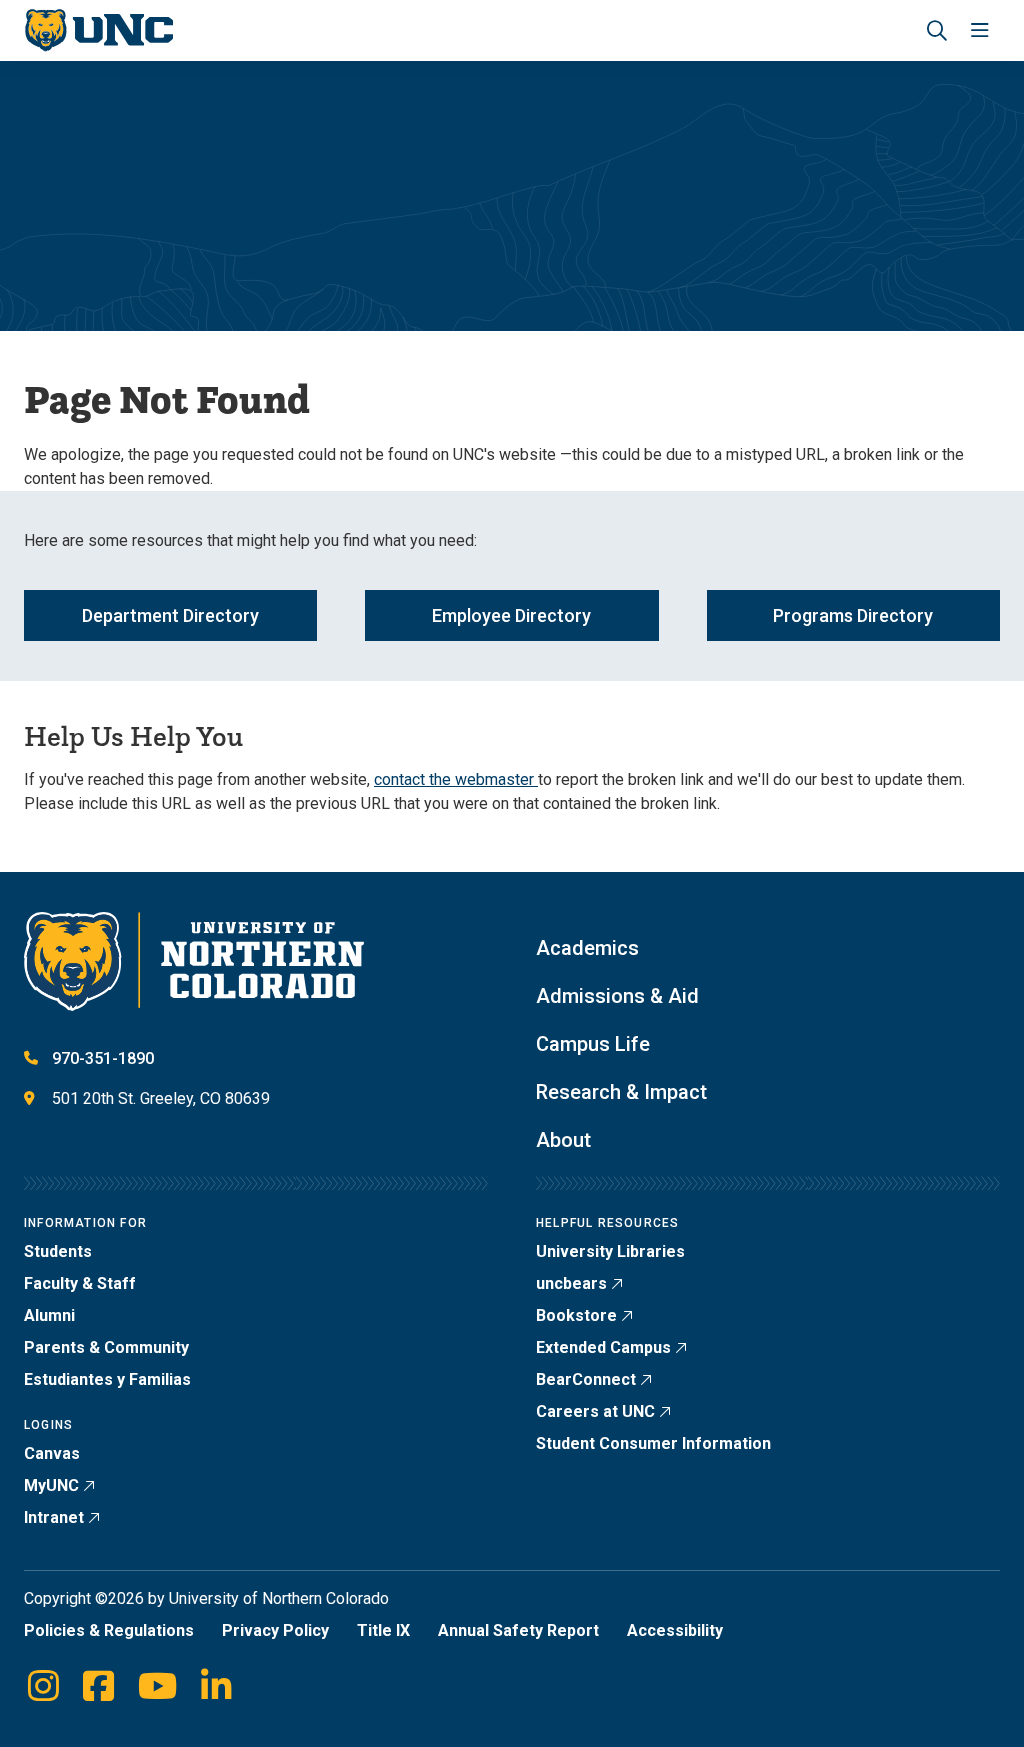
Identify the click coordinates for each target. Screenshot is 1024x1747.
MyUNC (51, 1485)
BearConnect (586, 1379)
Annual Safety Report (518, 1630)
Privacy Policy (275, 1630)
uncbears (571, 1283)
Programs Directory (853, 615)
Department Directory (170, 615)
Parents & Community (106, 1347)
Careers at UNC (595, 1411)
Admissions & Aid (617, 996)
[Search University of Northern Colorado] (937, 30)
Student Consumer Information (653, 1443)
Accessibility (675, 1630)
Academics (587, 948)
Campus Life (593, 1044)
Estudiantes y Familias (107, 1379)
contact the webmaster (456, 779)
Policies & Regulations (109, 1630)
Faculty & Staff (80, 1283)
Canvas (52, 1453)
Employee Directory (511, 615)
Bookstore (576, 1315)
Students (58, 1251)
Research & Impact (621, 1092)
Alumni (49, 1315)
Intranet (54, 1517)
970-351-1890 (103, 1058)
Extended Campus (603, 1347)
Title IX (383, 1630)
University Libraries (610, 1251)
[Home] (98, 30)
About (563, 1140)
